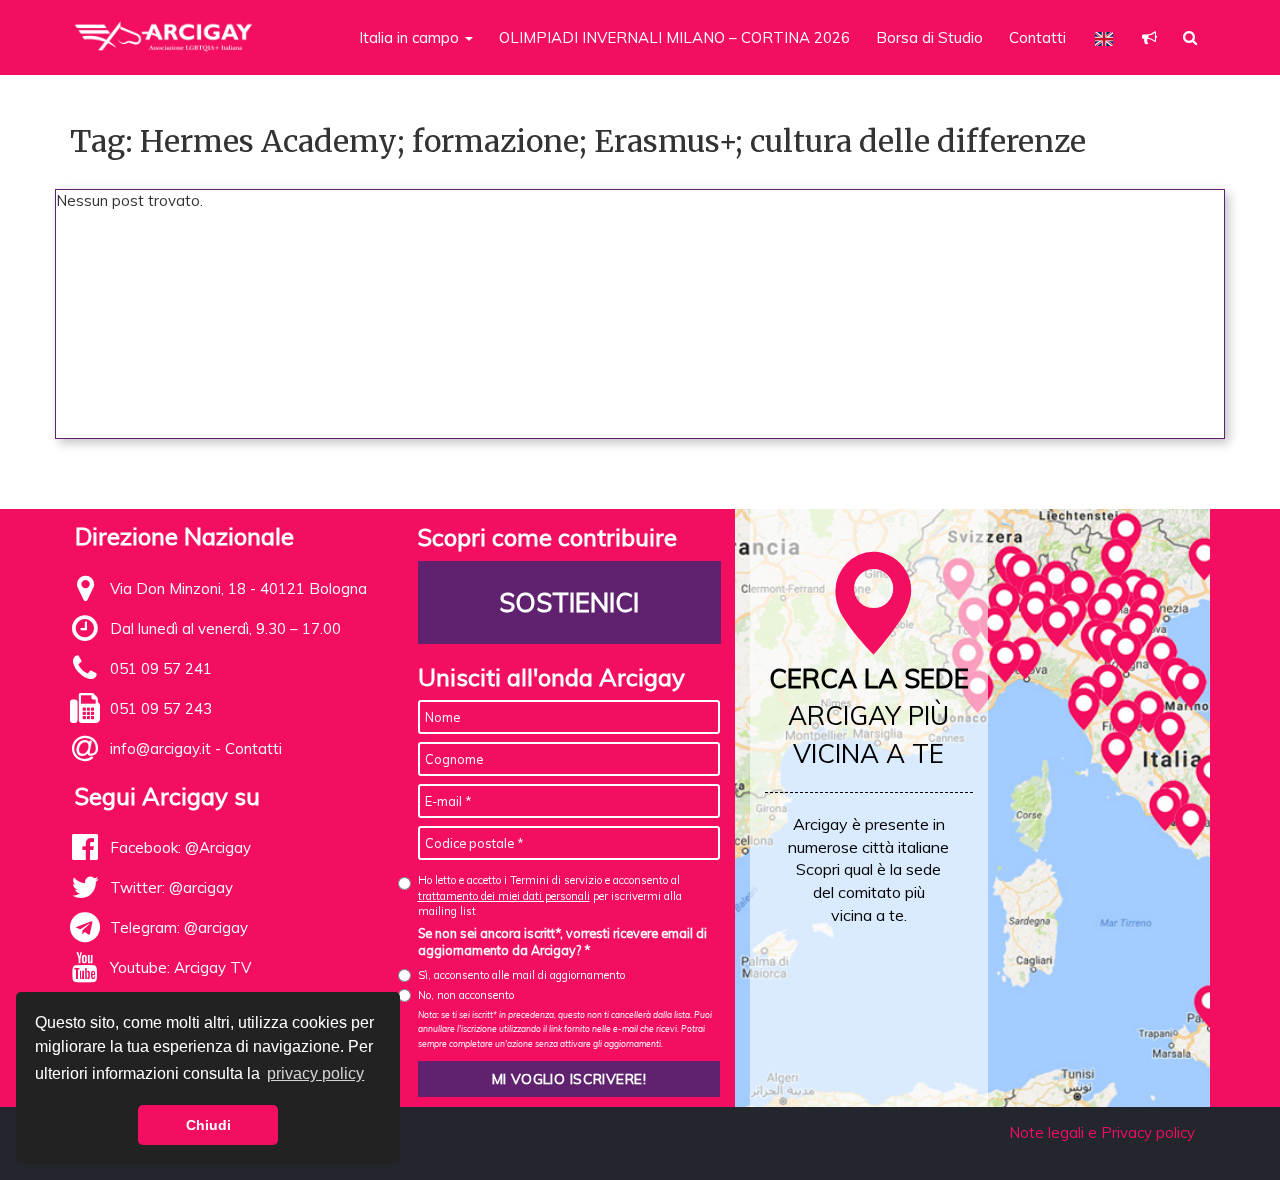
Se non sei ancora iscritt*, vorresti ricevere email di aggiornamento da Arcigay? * (562, 942)
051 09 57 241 (161, 668)
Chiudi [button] (208, 1125)
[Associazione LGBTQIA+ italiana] (164, 28)
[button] (1149, 37)
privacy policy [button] (315, 1073)
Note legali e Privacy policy (1102, 1132)
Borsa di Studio (929, 37)
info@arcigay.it (160, 748)
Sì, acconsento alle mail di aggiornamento (521, 975)
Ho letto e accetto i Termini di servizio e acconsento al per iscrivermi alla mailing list (550, 895)
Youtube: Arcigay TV (180, 967)
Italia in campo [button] (411, 37)
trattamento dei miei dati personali (504, 896)
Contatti (1037, 37)
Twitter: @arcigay (171, 887)
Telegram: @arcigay (179, 927)
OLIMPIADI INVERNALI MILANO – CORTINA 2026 (674, 37)
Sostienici (569, 602)
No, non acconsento (466, 995)
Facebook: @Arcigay (180, 847)
